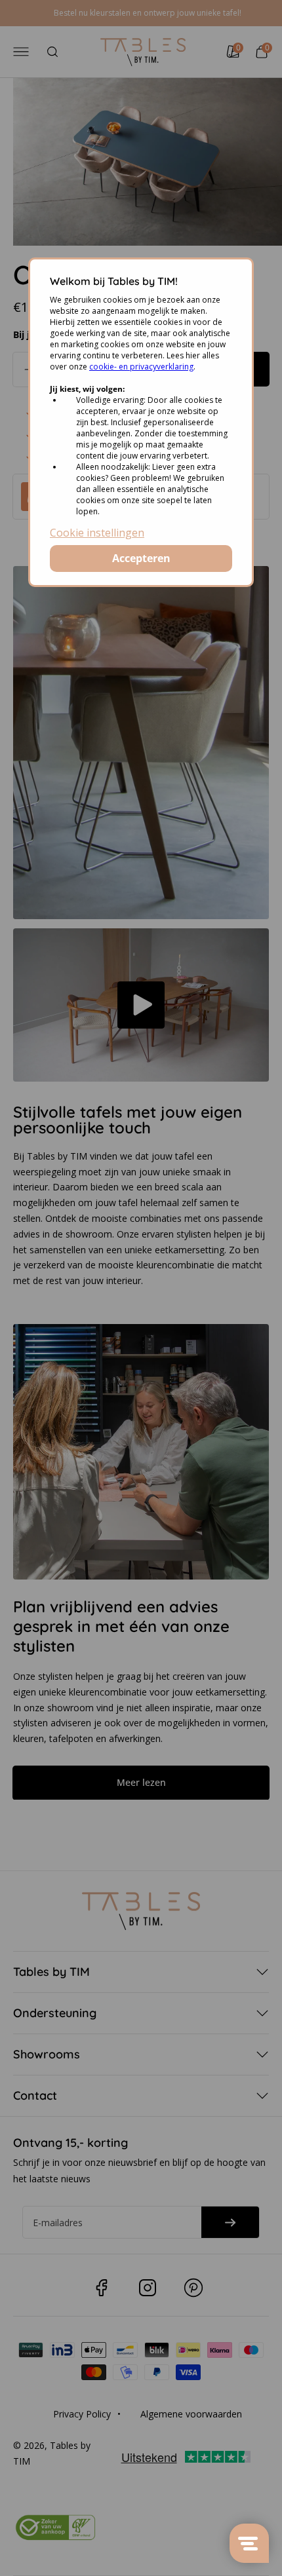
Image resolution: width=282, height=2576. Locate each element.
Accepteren (141, 558)
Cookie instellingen (97, 533)
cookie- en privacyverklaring (141, 367)
